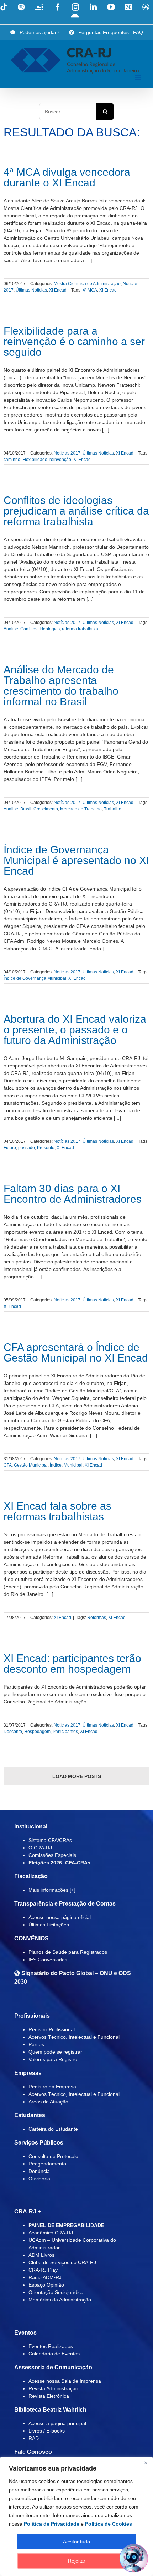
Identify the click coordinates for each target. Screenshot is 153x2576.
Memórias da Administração (60, 2300)
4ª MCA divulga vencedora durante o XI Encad (67, 177)
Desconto (13, 1732)
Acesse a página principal (57, 2423)
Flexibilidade (35, 460)
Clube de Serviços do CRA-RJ (62, 2262)
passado (27, 1148)
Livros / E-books (47, 2431)
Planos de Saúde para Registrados (68, 1952)
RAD (34, 2438)
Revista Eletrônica (49, 2396)
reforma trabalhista (80, 629)
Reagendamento (47, 2164)
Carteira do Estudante (53, 2129)
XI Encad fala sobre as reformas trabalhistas (57, 1511)
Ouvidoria (39, 2179)
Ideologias (50, 629)
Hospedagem (37, 1732)
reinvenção (60, 460)
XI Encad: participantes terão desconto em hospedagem (72, 1664)
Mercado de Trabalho (81, 809)
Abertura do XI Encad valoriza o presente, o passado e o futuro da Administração (75, 1030)
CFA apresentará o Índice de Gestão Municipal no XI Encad (76, 1352)
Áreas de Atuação (48, 2102)
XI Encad (58, 290)
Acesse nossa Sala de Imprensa (65, 2381)
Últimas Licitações (49, 1925)
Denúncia (39, 2171)
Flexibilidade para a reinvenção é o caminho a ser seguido (74, 341)
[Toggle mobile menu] (139, 77)
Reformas (97, 1618)
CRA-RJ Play (43, 2270)
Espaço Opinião (46, 2285)
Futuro (10, 1148)
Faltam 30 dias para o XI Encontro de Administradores (73, 1194)
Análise (11, 629)
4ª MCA (90, 290)
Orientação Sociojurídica (56, 2292)
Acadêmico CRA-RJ (51, 2233)
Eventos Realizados (51, 2346)
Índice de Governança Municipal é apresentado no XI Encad (76, 860)
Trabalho (113, 809)
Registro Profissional (52, 2029)
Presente (46, 1148)
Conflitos (29, 629)
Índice (56, 1465)
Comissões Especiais (52, 1855)
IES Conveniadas (48, 1960)
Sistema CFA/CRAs (50, 1840)
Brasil (26, 809)
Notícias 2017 (67, 453)
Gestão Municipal (31, 1465)
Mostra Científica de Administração (87, 284)
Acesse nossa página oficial (60, 1917)
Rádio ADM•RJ (45, 2277)
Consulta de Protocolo (53, 2156)
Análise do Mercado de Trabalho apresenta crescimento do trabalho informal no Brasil (61, 686)
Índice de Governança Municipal (35, 978)
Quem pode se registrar (55, 2052)
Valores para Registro (53, 2059)
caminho (12, 460)
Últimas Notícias (31, 290)
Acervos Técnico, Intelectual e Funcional (74, 2037)
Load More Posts (77, 1776)
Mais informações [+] (52, 1890)
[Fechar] (146, 2463)
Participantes (65, 1732)
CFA (8, 1465)
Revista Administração (53, 2388)
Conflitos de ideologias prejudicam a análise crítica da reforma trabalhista (76, 511)
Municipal (73, 1465)
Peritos (36, 2044)
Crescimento (46, 809)
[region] (76, 2516)
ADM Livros (41, 2255)
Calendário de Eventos (54, 2354)
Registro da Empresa (52, 2087)
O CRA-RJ (40, 1848)
